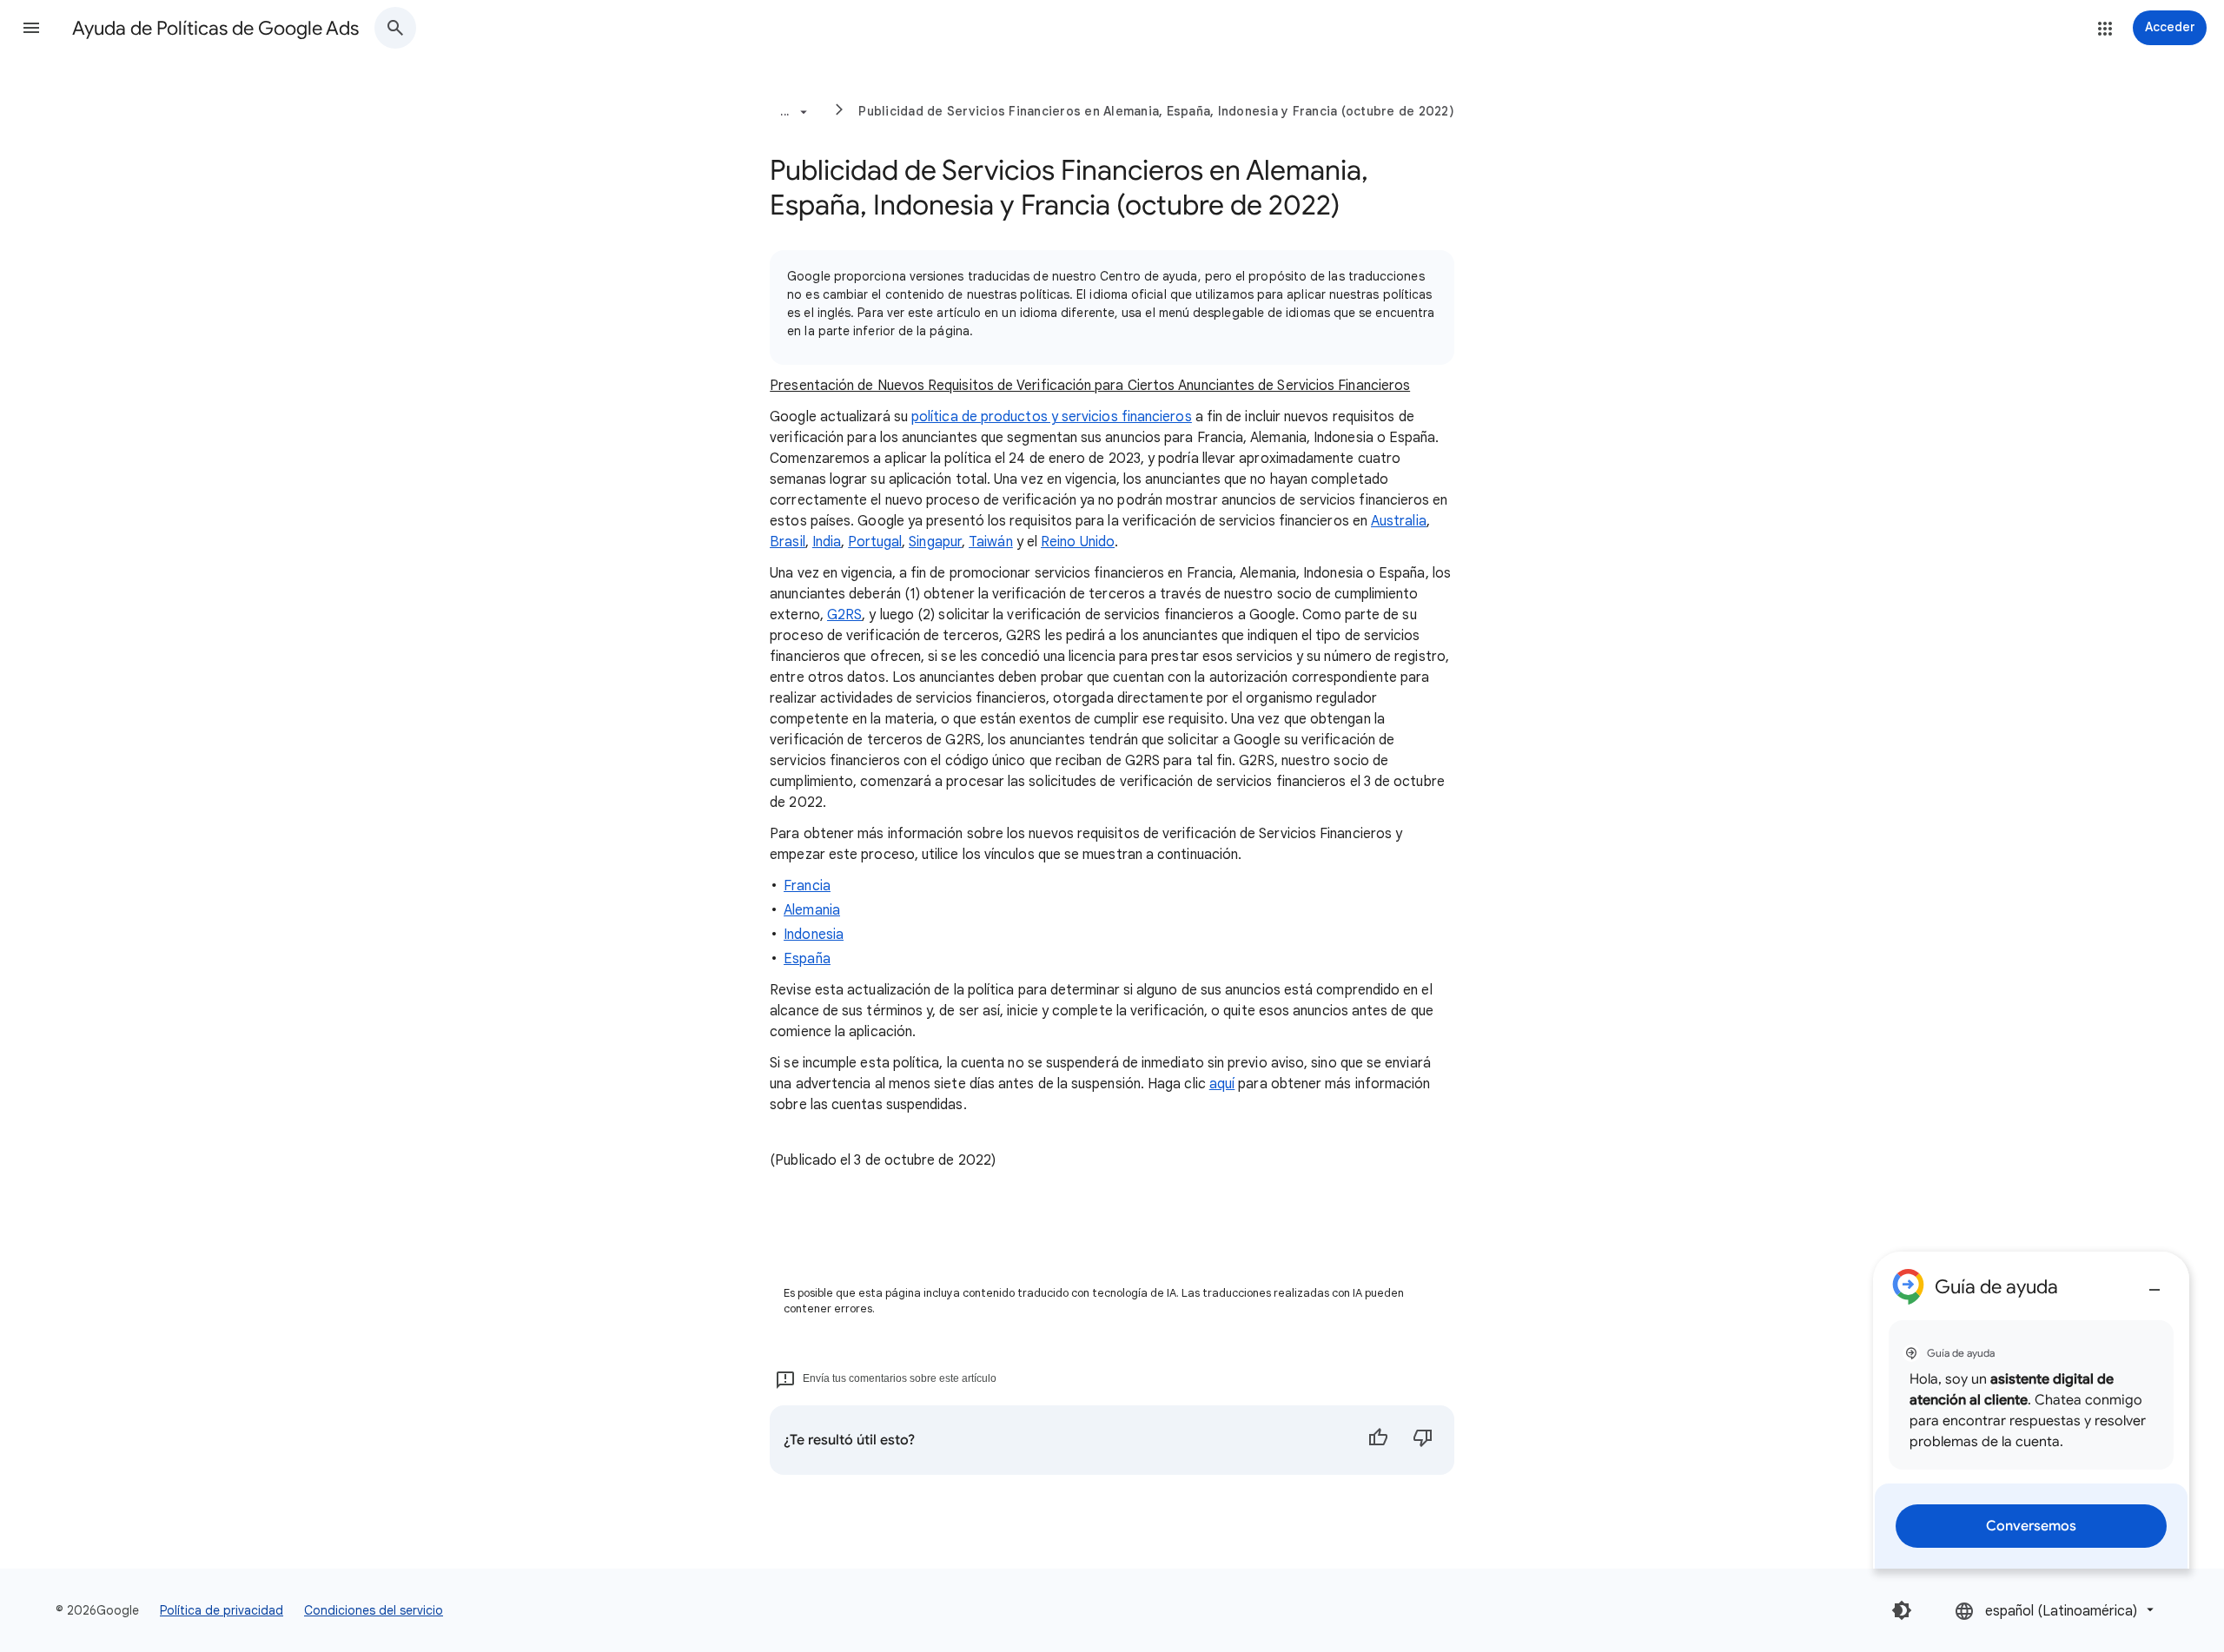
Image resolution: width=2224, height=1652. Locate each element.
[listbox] (2056, 1610)
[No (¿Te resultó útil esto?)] (1423, 1440)
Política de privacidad (222, 1610)
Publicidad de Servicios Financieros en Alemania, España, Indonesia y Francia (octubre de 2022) (1156, 111)
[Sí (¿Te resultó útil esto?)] (1378, 1440)
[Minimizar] (2154, 1283)
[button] (31, 28)
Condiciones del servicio (374, 1610)
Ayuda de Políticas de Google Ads (215, 28)
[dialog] (2031, 1410)
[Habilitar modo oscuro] (1902, 1610)
